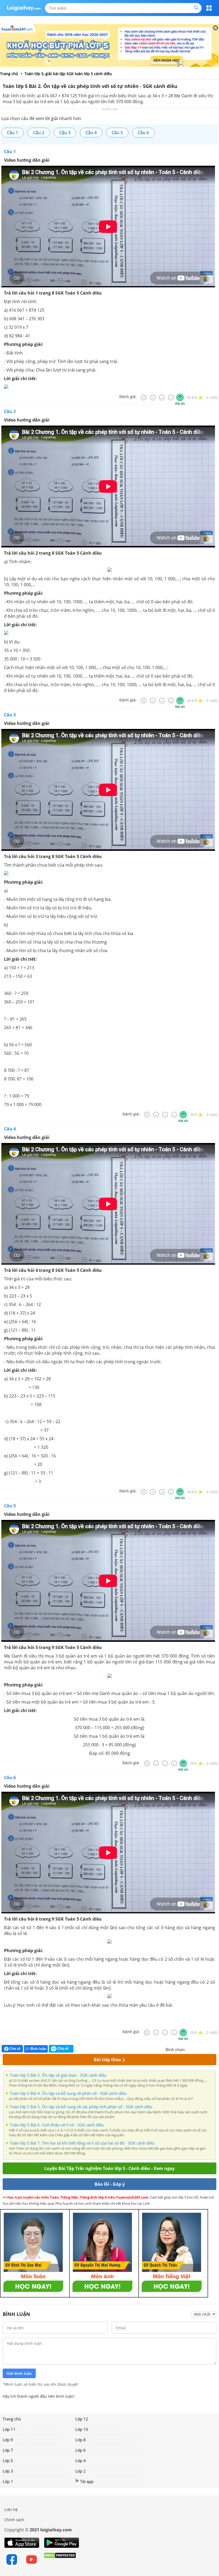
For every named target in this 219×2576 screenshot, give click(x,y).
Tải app (87, 2481)
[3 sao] (202, 2049)
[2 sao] (196, 2049)
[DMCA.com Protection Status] (60, 2560)
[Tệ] (153, 397)
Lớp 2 (81, 2471)
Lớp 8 (81, 2440)
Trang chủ (12, 2419)
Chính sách (14, 2520)
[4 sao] (209, 2049)
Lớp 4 (81, 2461)
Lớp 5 (8, 2461)
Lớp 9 (8, 2440)
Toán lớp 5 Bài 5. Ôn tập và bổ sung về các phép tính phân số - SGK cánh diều (81, 2107)
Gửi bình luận (19, 2373)
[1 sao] (190, 2049)
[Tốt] (171, 397)
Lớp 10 (82, 2429)
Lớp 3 (8, 2471)
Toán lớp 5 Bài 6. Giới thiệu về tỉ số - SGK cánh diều (57, 2125)
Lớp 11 (9, 2429)
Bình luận (38, 2049)
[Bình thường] (162, 397)
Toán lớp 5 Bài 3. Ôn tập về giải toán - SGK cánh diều (58, 2075)
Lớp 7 (8, 2450)
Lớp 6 (81, 2450)
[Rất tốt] (180, 397)
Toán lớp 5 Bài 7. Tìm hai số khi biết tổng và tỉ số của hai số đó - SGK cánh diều (82, 2143)
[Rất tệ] (144, 397)
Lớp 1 (8, 2481)
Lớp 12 (82, 2419)
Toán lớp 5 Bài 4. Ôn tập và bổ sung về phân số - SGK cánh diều (68, 2093)
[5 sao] (215, 2049)
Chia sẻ (14, 2048)
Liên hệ (11, 2509)
